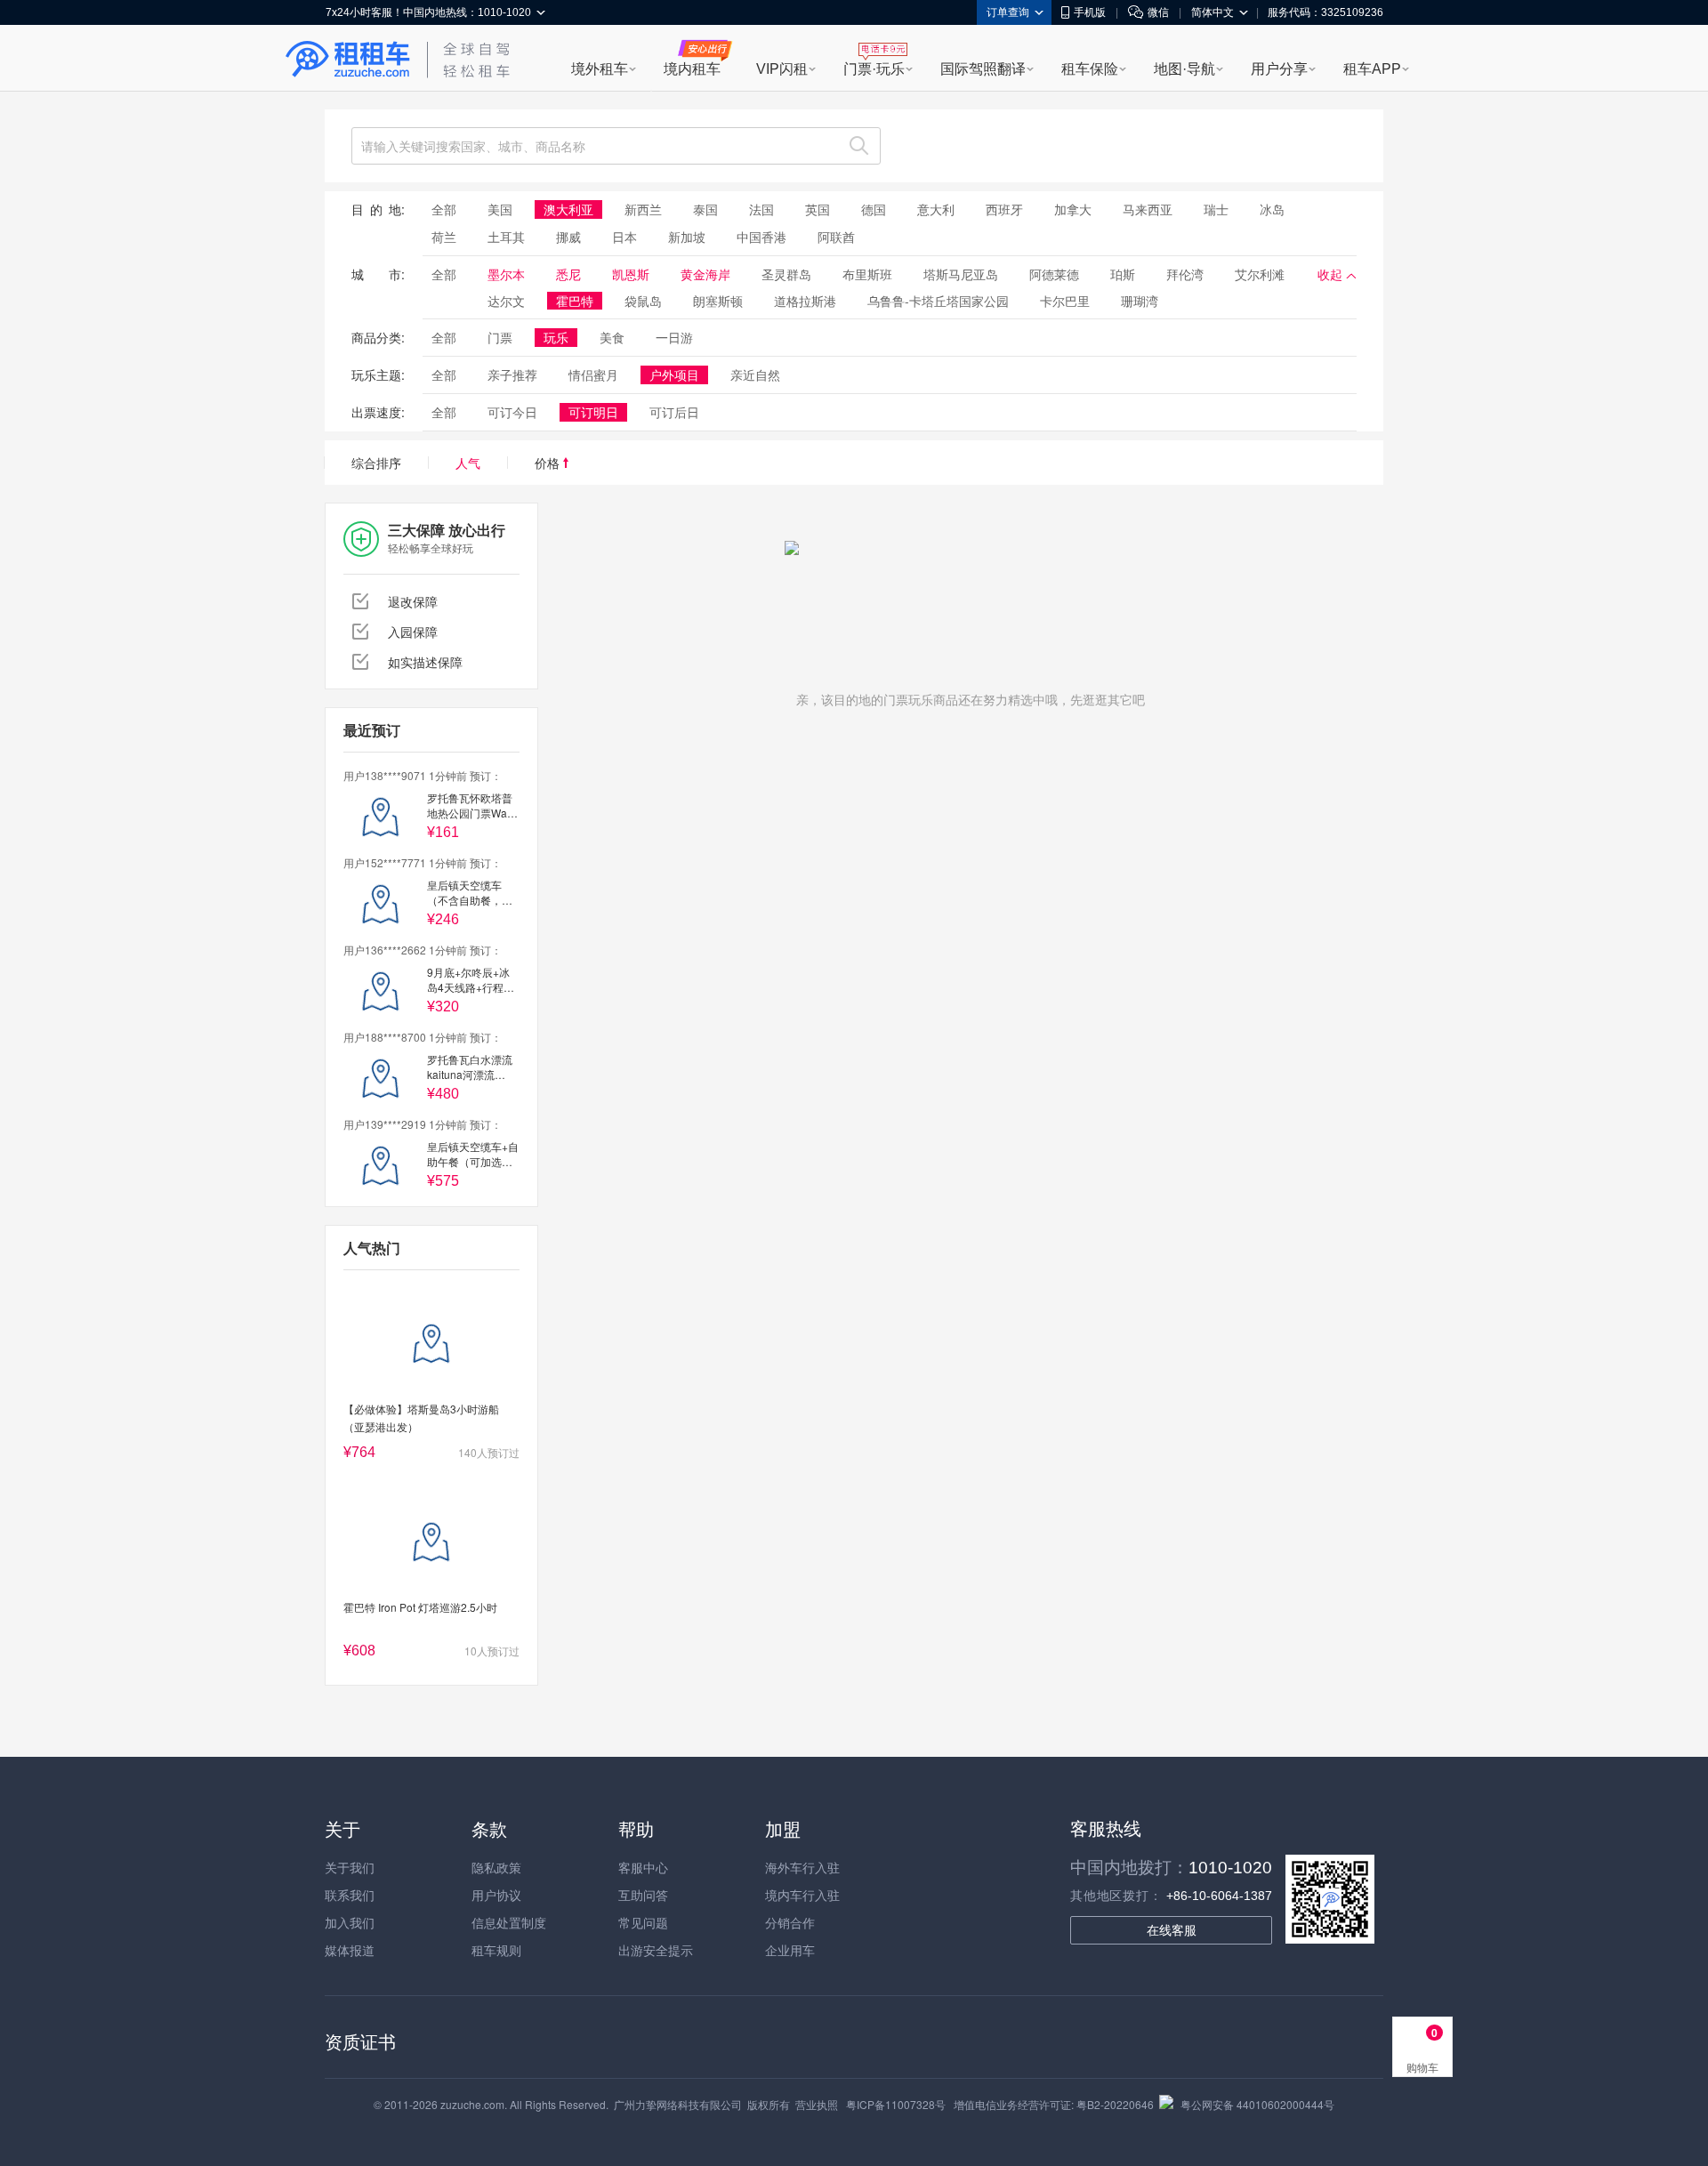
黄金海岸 (705, 274)
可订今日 (512, 412)
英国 (818, 209)
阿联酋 (836, 237)
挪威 (568, 237)
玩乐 (556, 337)
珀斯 (1123, 274)
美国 (500, 209)
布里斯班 (867, 274)
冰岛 (1272, 209)
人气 (468, 463)
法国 (761, 209)
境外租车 (600, 69)
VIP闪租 (782, 69)
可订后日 (674, 412)
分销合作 (790, 1922)
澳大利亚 (568, 209)
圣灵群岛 (786, 274)
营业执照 (817, 2104)
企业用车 (790, 1950)
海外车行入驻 (802, 1867)
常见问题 (643, 1922)
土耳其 (506, 237)
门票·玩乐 (874, 69)
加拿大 (1073, 209)
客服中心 (643, 1867)
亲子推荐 (512, 374)
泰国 (705, 209)
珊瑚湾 (1140, 301)
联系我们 (350, 1895)
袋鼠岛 (643, 301)
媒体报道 (350, 1950)
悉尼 (568, 274)
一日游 (674, 337)
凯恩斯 (631, 274)
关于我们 (350, 1867)
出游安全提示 (656, 1950)
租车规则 (496, 1950)
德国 (874, 209)
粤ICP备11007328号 (896, 2104)
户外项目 (674, 374)
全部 (444, 209)
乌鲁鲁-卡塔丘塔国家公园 (938, 301)
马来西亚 (1148, 209)
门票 (500, 337)
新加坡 (687, 237)
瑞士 (1216, 209)
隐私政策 (496, 1867)
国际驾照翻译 (983, 69)
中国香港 (761, 237)
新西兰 (643, 209)
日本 (624, 237)
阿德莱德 (1054, 274)
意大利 (936, 209)
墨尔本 (506, 274)
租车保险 (1090, 69)
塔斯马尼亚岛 (961, 274)
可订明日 (593, 412)
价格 (549, 463)
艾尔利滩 (1260, 274)
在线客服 (1172, 1930)
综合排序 (376, 463)
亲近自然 (755, 374)
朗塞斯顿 (718, 301)
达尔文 (506, 301)
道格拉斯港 (805, 301)
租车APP (1372, 69)
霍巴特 (575, 301)
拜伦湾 (1185, 274)
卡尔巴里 (1065, 301)
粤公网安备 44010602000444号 (1257, 2104)
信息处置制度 (509, 1922)
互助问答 (643, 1895)
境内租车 (692, 69)
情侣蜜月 (593, 374)
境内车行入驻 (802, 1895)
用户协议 (496, 1895)
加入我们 (350, 1922)
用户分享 (1279, 69)
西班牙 (1004, 209)
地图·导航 (1184, 69)
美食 (612, 337)
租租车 (348, 60)
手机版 (1090, 12)
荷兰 (444, 237)
